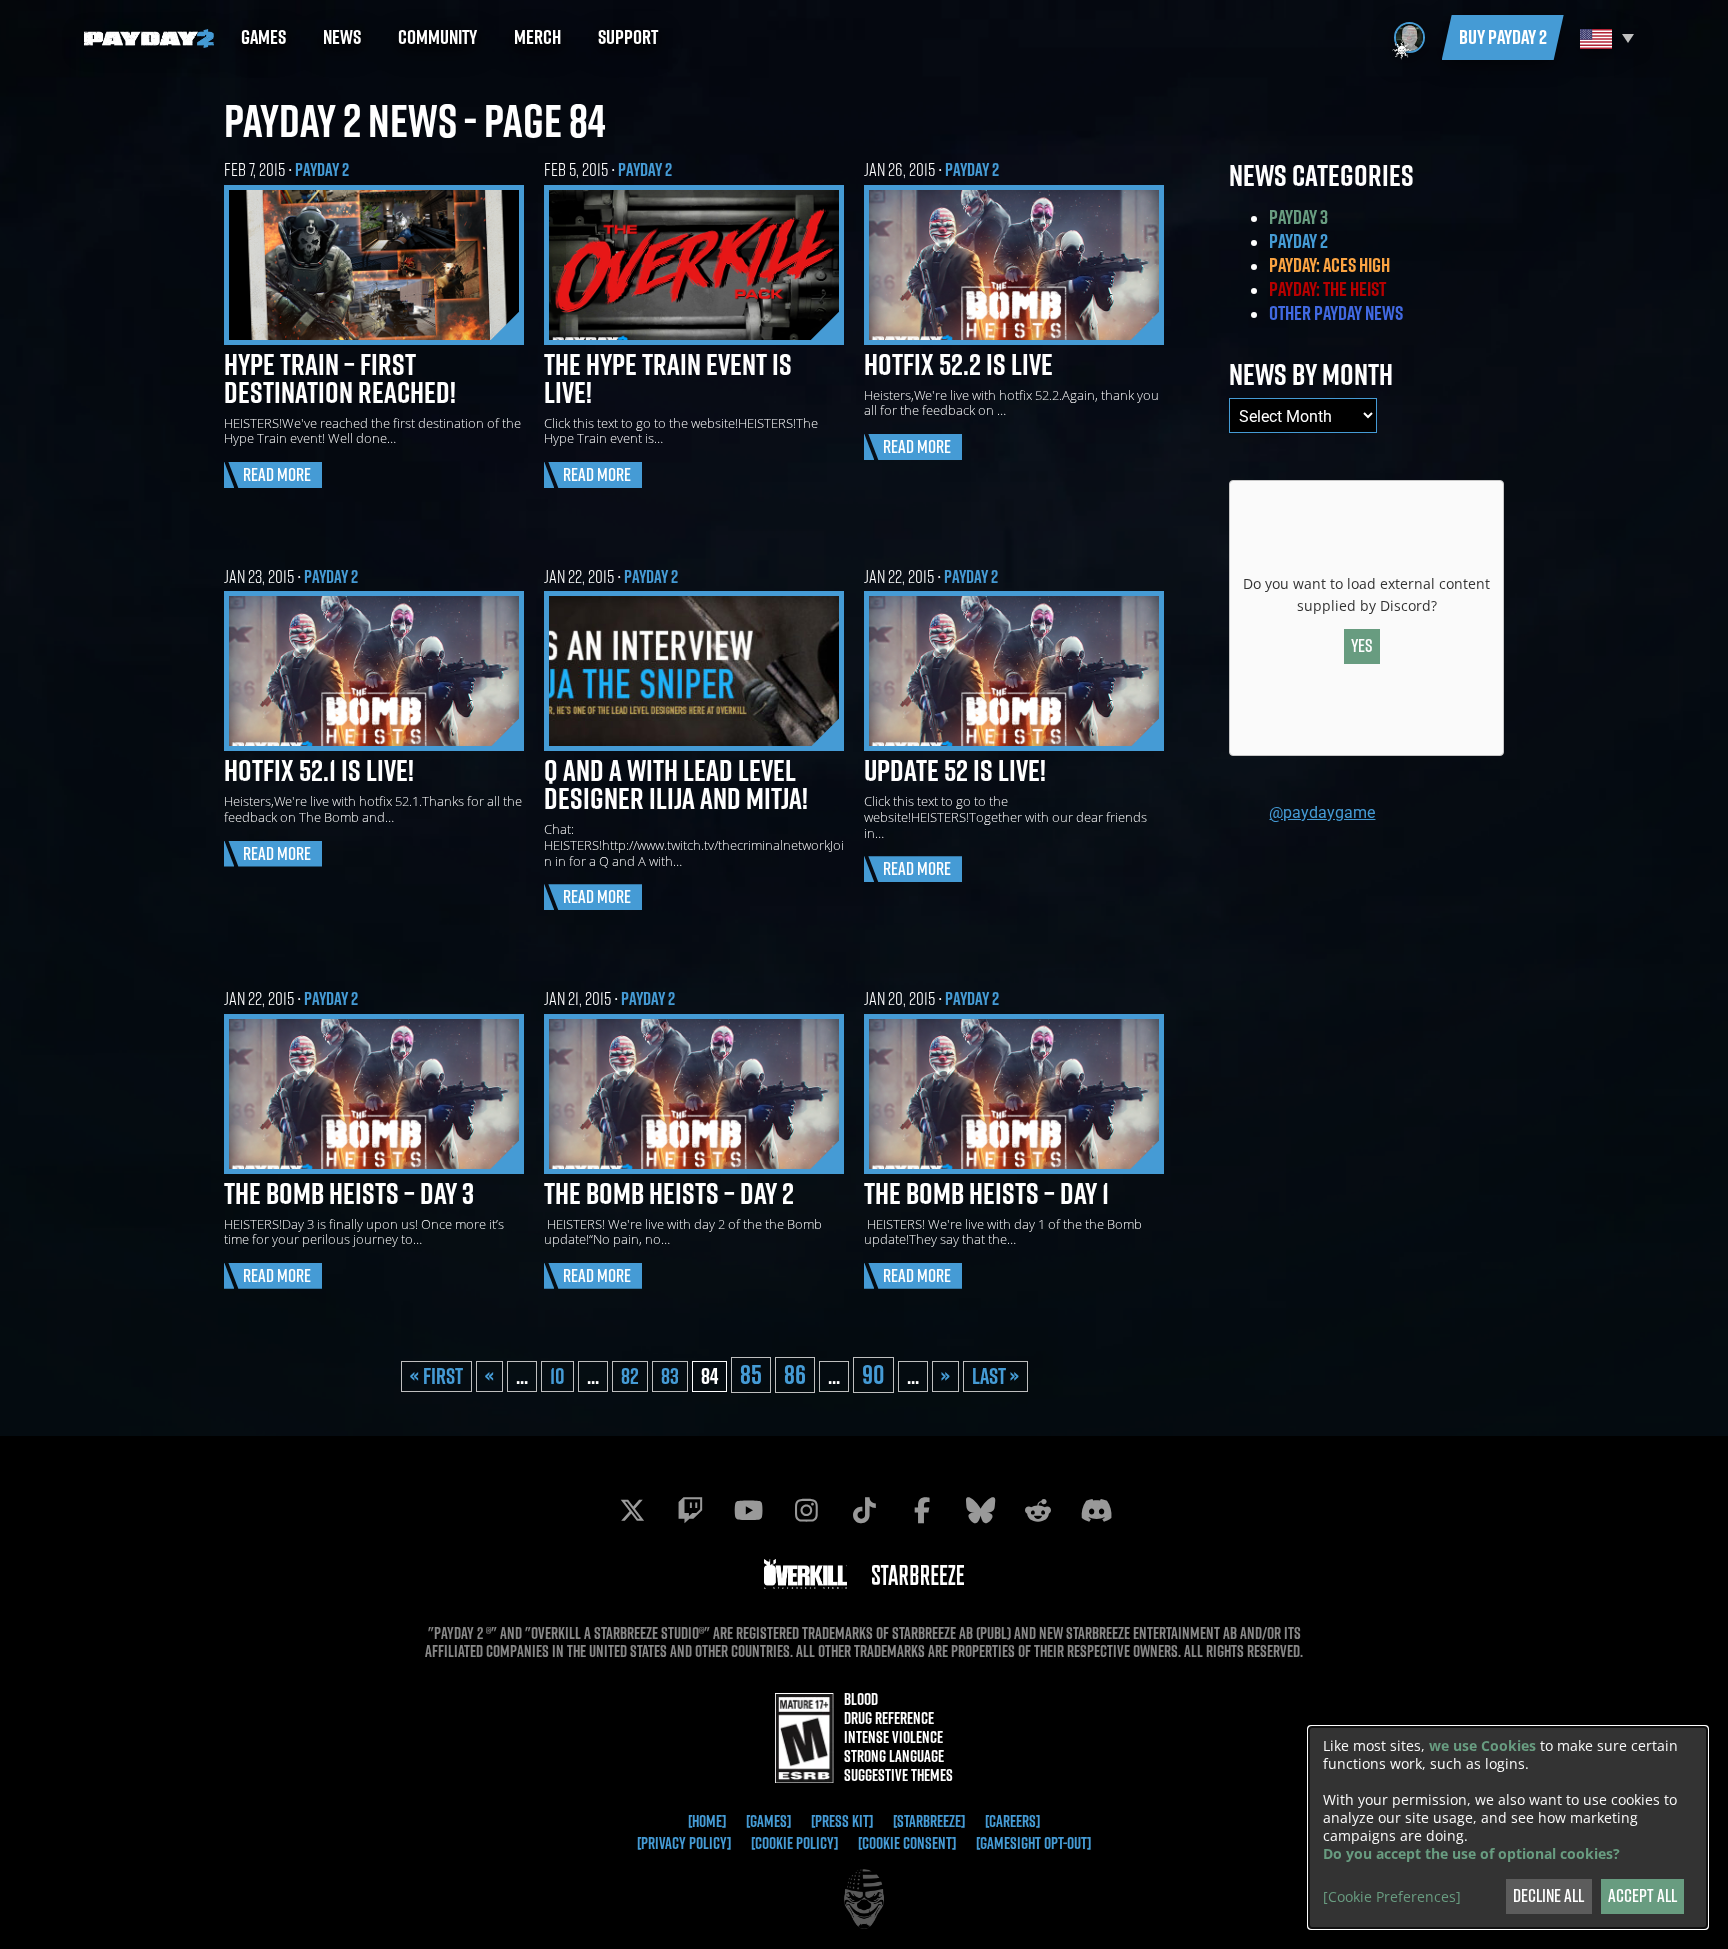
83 (670, 1376)
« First (436, 1376)
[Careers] (1012, 1821)
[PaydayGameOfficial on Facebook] (922, 1510)
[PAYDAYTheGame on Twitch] (690, 1510)
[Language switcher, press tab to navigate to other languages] (1604, 37)
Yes (1362, 645)
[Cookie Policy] (794, 1843)
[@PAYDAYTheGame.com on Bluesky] (980, 1510)
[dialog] (1508, 1827)
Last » (995, 1376)
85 (751, 1375)
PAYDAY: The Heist (1327, 289)
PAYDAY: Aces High (1329, 265)
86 (795, 1375)
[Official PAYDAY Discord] (1096, 1510)
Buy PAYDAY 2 (1503, 37)
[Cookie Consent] (907, 1843)
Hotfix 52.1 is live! (319, 770)
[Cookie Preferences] (1392, 1897)
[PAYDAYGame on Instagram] (806, 1510)
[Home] (707, 1821)
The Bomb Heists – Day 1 (986, 1193)
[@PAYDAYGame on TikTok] (864, 1510)
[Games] (768, 1821)
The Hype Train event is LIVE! (668, 378)
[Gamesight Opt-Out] (1033, 1843)
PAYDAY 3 (1298, 217)
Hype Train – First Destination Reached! (340, 378)
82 (630, 1376)
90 (873, 1375)
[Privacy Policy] (684, 1843)
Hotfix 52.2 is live (958, 364)
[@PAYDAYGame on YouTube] (748, 1510)
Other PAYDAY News (1336, 313)
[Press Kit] (842, 1821)
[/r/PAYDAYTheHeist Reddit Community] (1038, 1510)
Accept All (1642, 1895)
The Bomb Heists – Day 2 (669, 1193)
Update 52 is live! (955, 770)
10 (557, 1376)
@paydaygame (1322, 811)
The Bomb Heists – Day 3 (349, 1193)
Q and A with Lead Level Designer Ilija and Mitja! (676, 784)
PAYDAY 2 (322, 169)
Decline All (1548, 1895)
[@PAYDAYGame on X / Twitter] (632, 1510)
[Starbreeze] (929, 1821)
